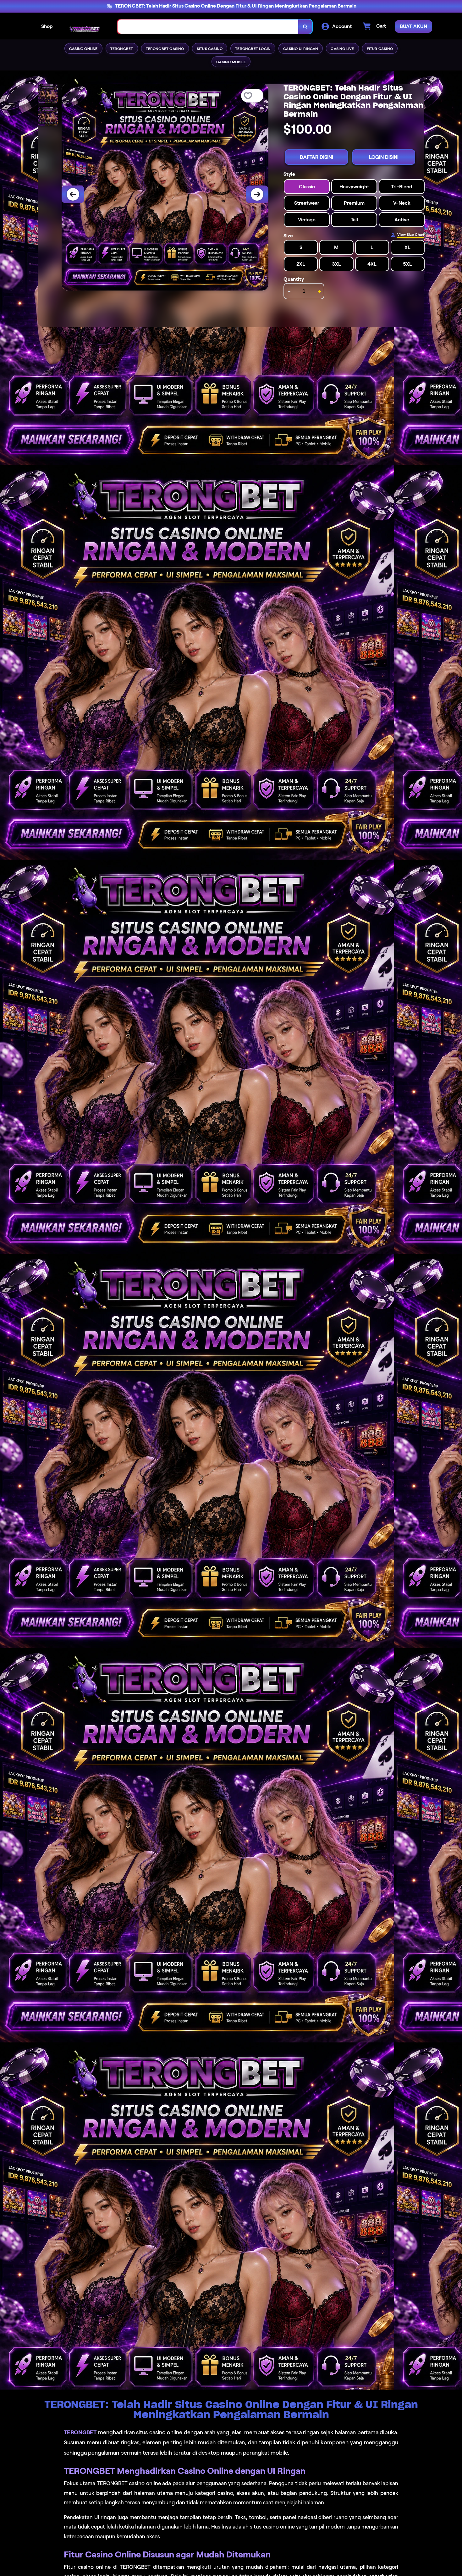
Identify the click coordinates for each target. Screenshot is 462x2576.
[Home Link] (85, 26)
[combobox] (208, 27)
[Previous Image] (73, 194)
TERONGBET (80, 2432)
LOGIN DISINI (384, 157)
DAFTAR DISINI (316, 157)
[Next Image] (257, 194)
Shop (47, 26)
